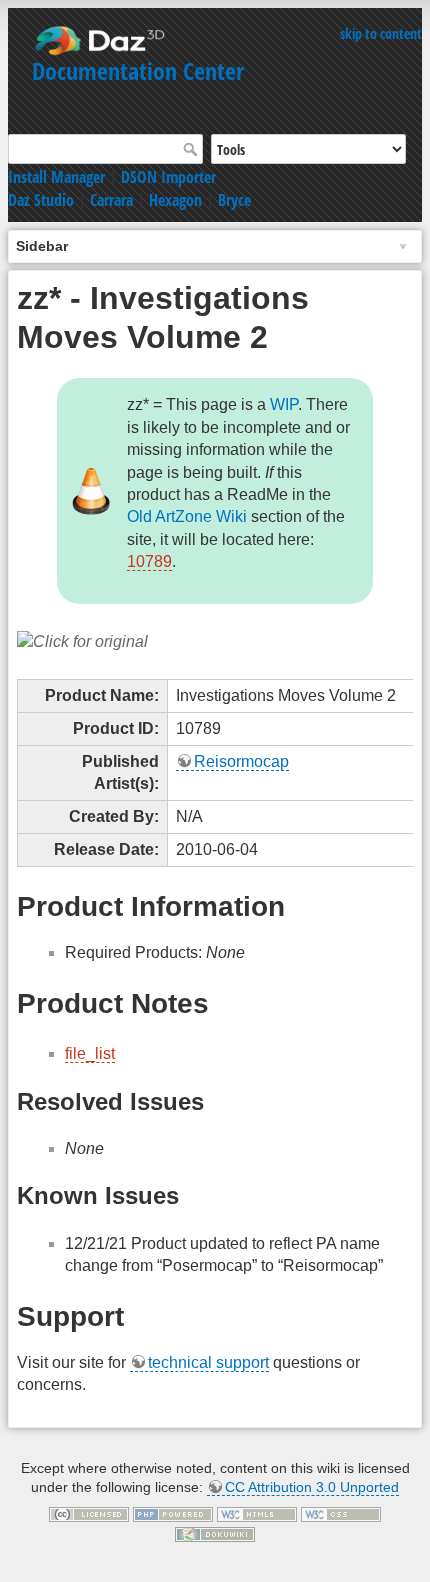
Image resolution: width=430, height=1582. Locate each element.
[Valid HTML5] (257, 1514)
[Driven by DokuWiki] (215, 1533)
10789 (149, 561)
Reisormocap (241, 761)
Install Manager (56, 177)
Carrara (111, 200)
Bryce (234, 200)
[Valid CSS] (341, 1514)
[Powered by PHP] (173, 1514)
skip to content (381, 33)
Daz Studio (41, 200)
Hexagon (175, 200)
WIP (284, 404)
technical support (208, 1362)
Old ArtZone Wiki (187, 516)
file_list (90, 1053)
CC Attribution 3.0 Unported (312, 1487)
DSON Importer (168, 177)
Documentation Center (138, 70)
